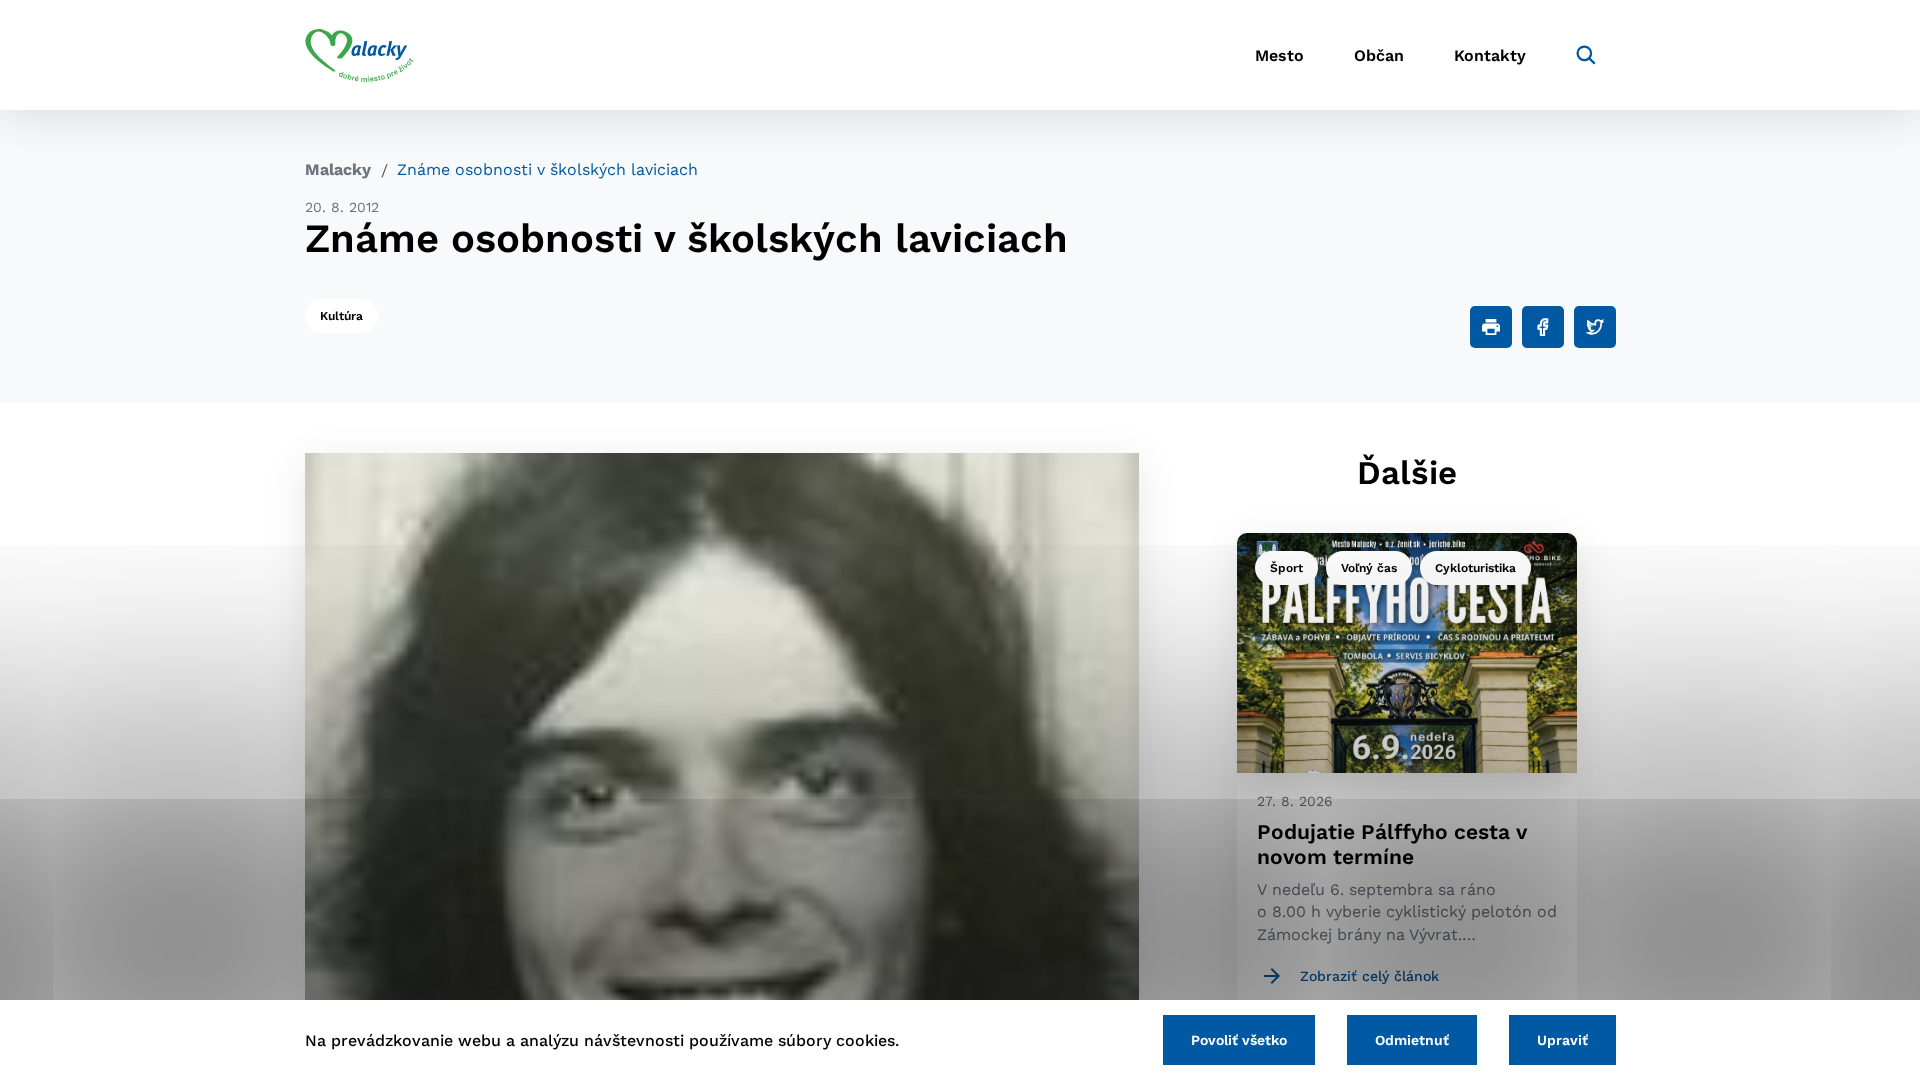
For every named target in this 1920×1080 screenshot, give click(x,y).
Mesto (1279, 55)
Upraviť (1562, 1040)
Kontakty (1490, 55)
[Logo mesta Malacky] (359, 55)
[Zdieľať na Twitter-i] (1595, 327)
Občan (1379, 55)
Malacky (338, 169)
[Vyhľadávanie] (1586, 55)
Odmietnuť (1412, 1040)
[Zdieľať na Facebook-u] (1543, 327)
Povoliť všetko (1239, 1040)
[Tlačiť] (1491, 327)
